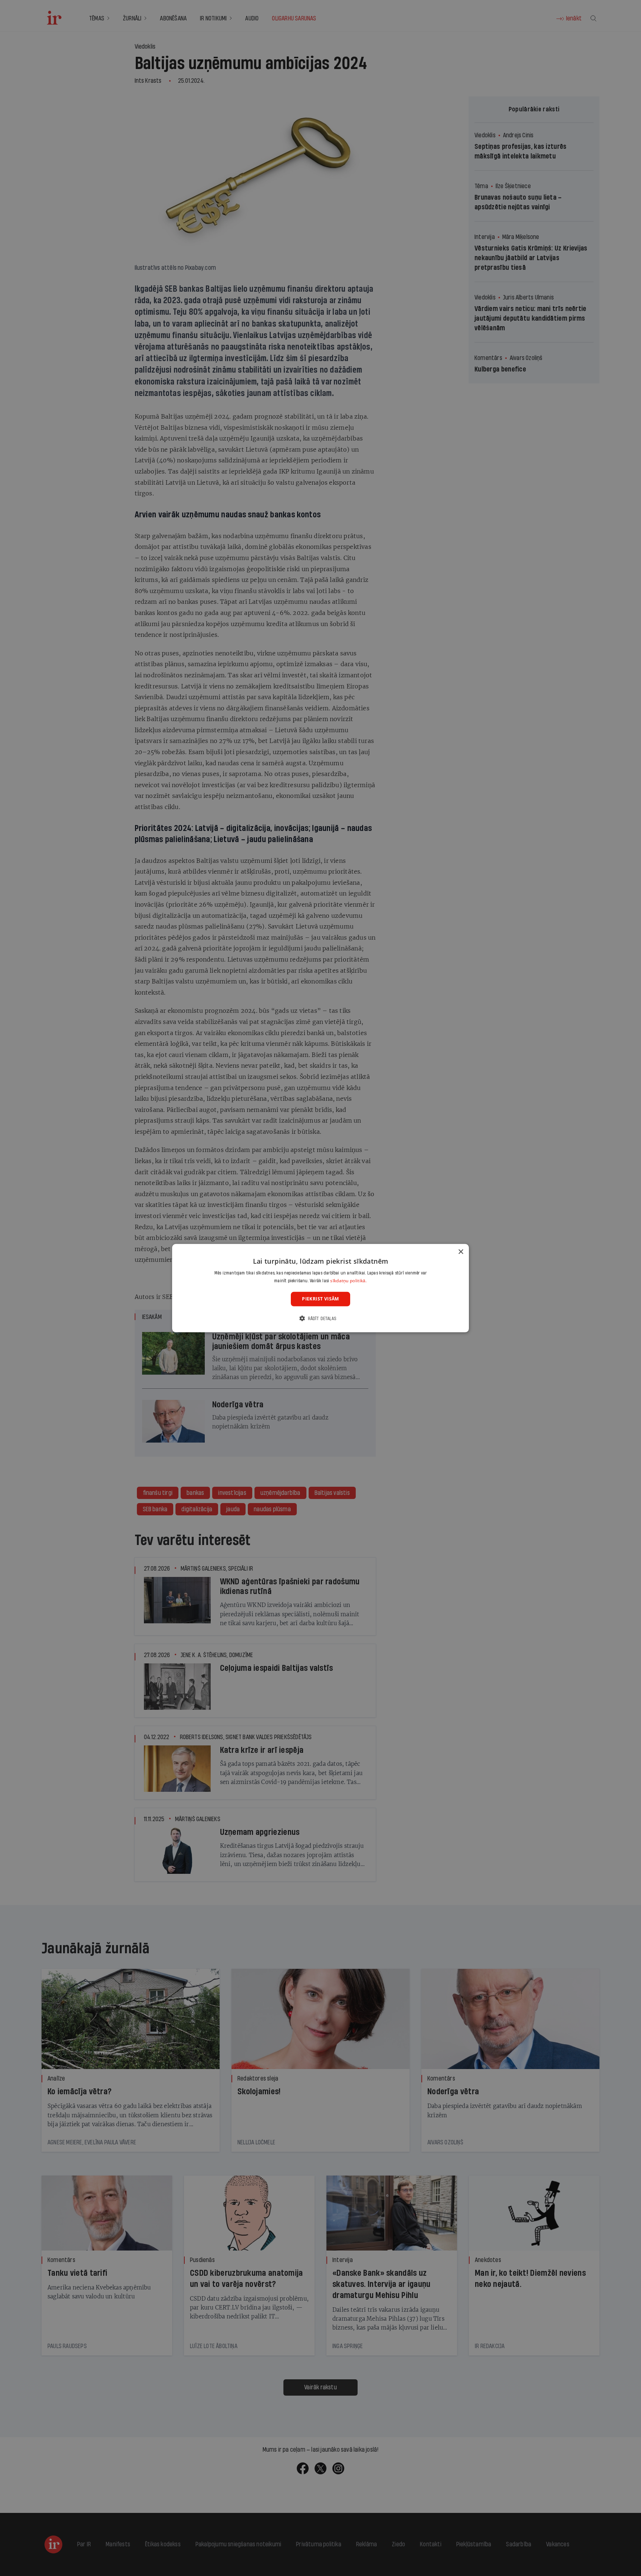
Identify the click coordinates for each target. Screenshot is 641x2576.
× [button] (461, 1252)
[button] (320, 1318)
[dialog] (320, 1288)
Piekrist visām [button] (320, 1299)
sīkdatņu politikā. (348, 1281)
